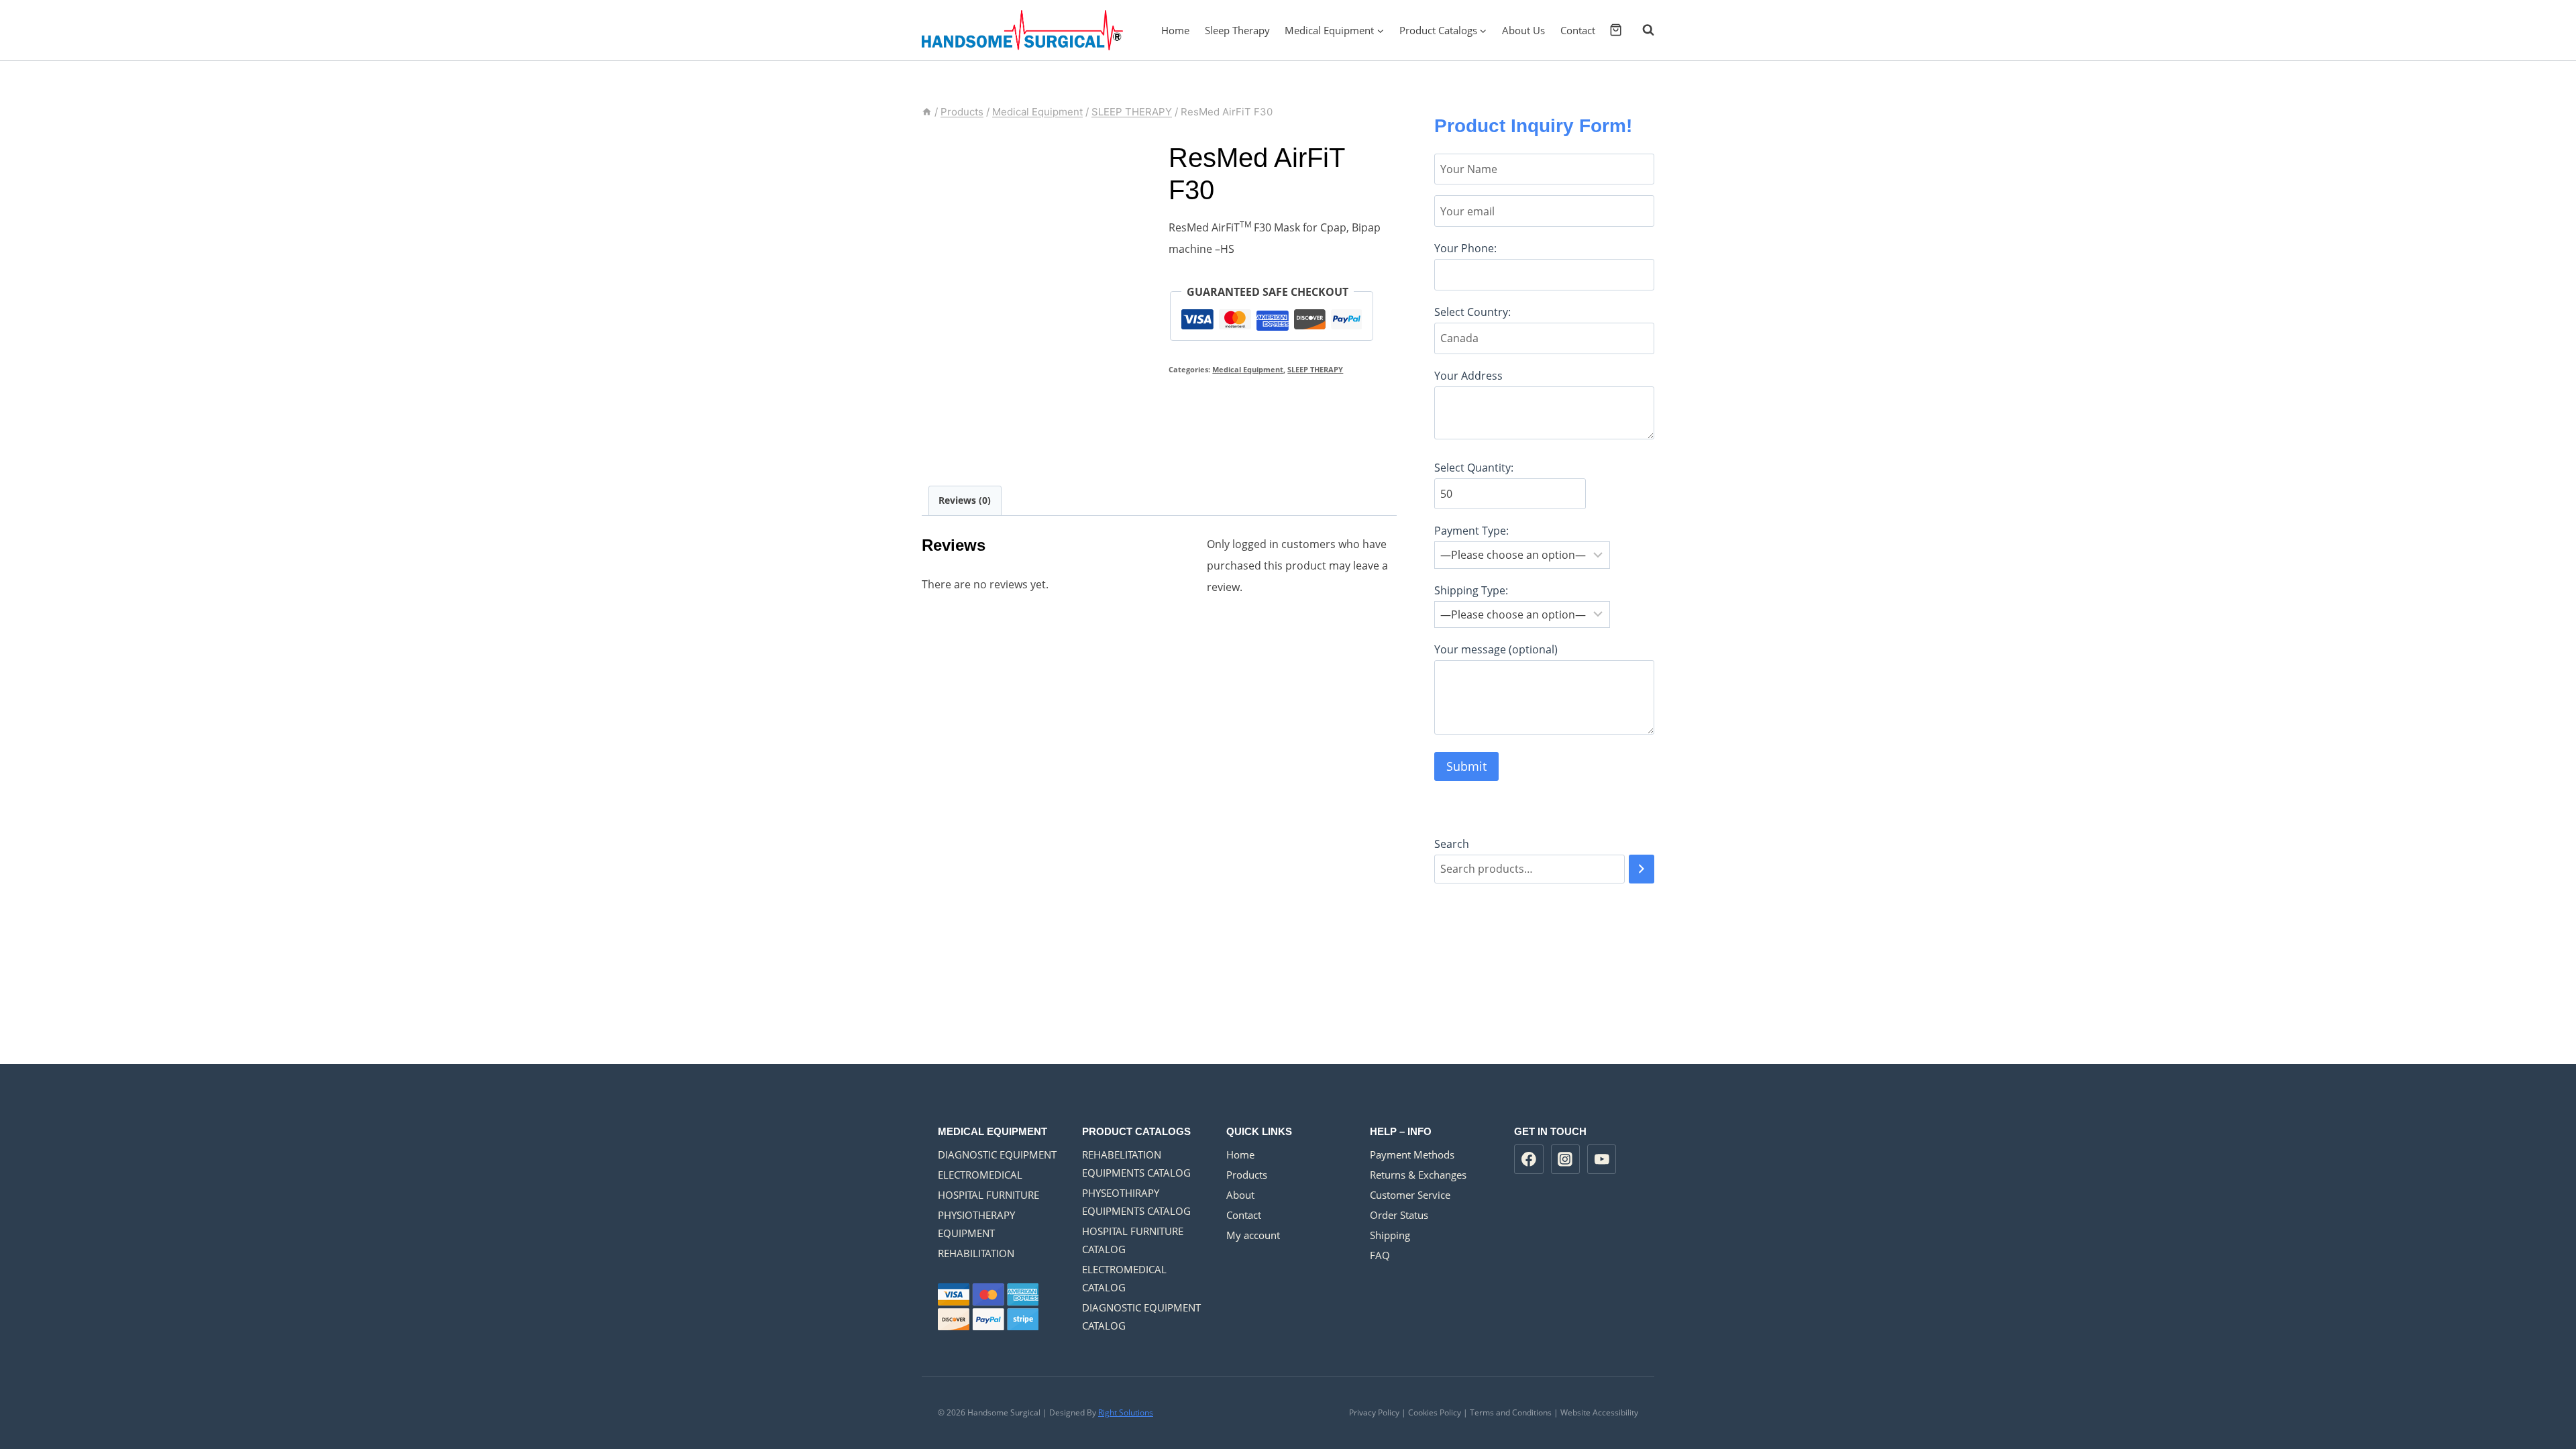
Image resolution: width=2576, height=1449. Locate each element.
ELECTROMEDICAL (980, 1175)
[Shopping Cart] (1616, 30)
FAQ (1380, 1255)
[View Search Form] (1642, 30)
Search (1452, 844)
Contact (1578, 30)
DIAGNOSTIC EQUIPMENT (997, 1155)
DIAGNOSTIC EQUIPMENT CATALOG (1141, 1317)
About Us (1523, 30)
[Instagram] (1566, 1159)
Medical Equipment (1248, 369)
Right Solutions (1126, 1412)
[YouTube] (1602, 1159)
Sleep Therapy (1237, 30)
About (1240, 1195)
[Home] (927, 112)
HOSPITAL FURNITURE (988, 1195)
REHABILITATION (976, 1253)
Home (1175, 30)
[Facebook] (1529, 1159)
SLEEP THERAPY (1315, 369)
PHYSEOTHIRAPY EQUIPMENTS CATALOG (1136, 1202)
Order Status (1399, 1215)
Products (1247, 1175)
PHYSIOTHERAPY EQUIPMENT (976, 1224)
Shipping (1390, 1235)
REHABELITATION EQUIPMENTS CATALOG (1136, 1164)
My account (1253, 1235)
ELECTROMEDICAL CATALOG (1124, 1278)
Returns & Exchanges (1418, 1175)
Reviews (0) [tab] (965, 500)
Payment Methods (1412, 1155)
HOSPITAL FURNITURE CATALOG (1133, 1240)
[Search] (1642, 869)
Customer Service (1410, 1195)
